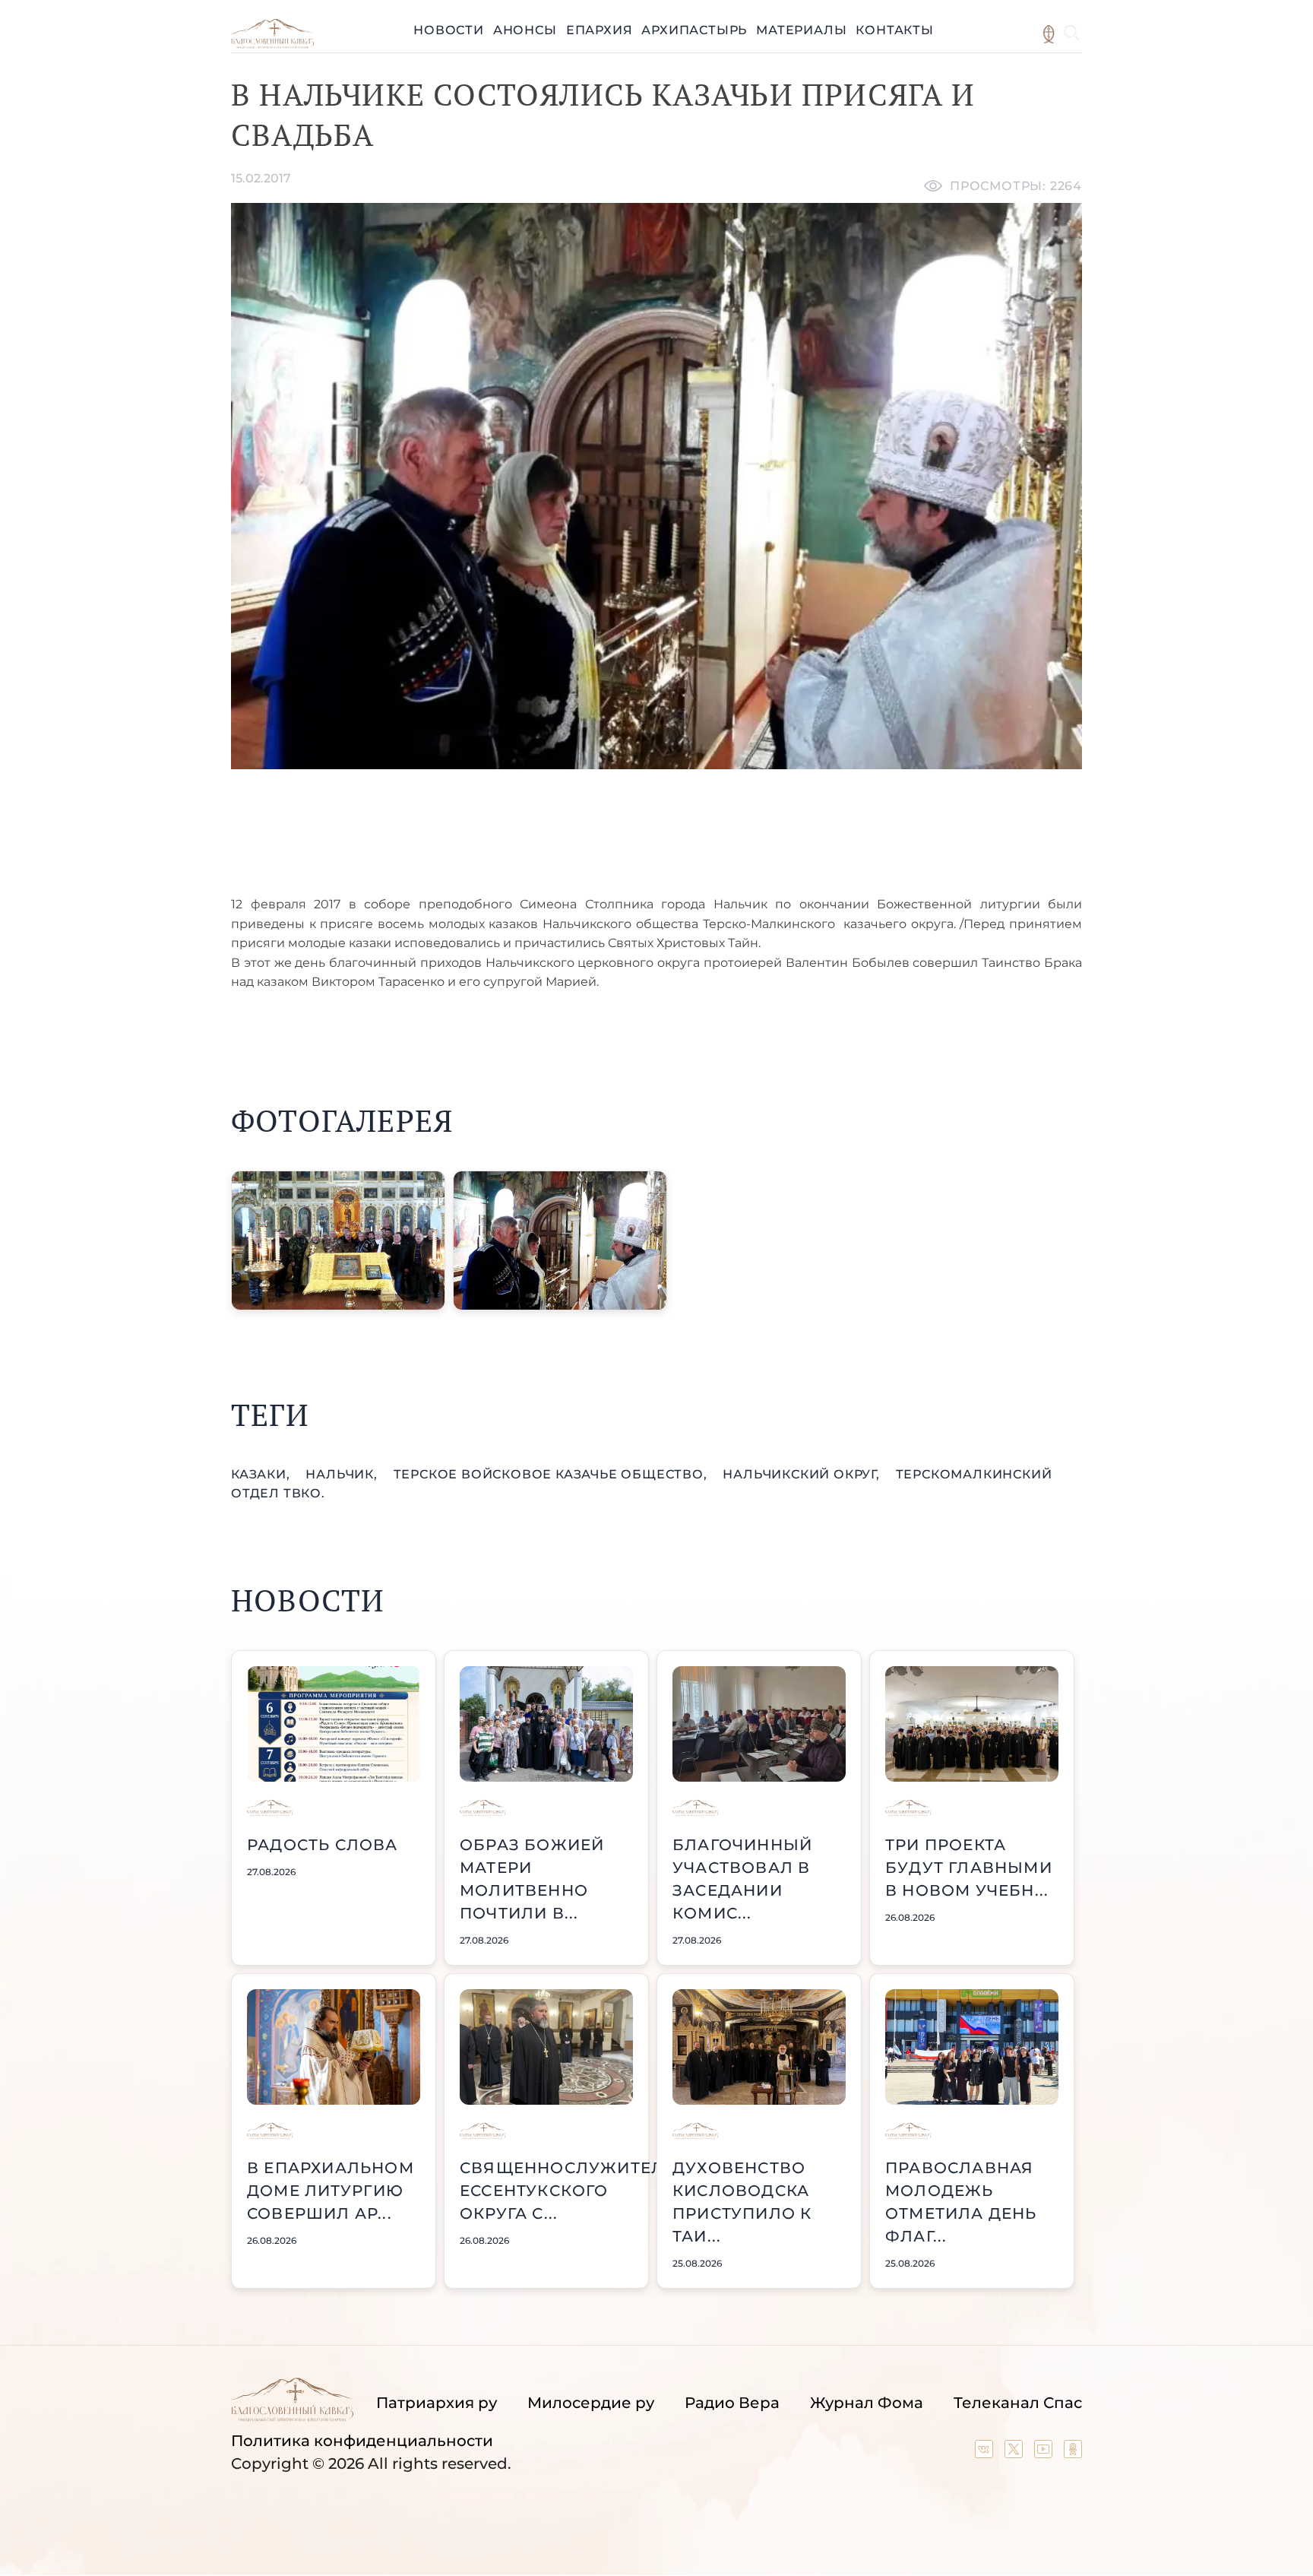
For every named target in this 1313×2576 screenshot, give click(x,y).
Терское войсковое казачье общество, (552, 1474)
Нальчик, (343, 1474)
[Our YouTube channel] (1045, 2453)
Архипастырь (694, 30)
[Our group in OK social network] (1073, 2453)
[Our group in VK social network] (986, 2453)
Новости (449, 30)
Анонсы (525, 30)
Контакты (894, 30)
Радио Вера (732, 2403)
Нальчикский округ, (803, 1474)
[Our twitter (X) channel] (1016, 2453)
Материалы (801, 30)
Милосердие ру (591, 2403)
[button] (338, 1240)
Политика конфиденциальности (362, 2441)
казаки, (262, 1474)
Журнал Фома (867, 2403)
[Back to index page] (272, 44)
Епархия (600, 30)
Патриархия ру (437, 2403)
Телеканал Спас (1018, 2403)
